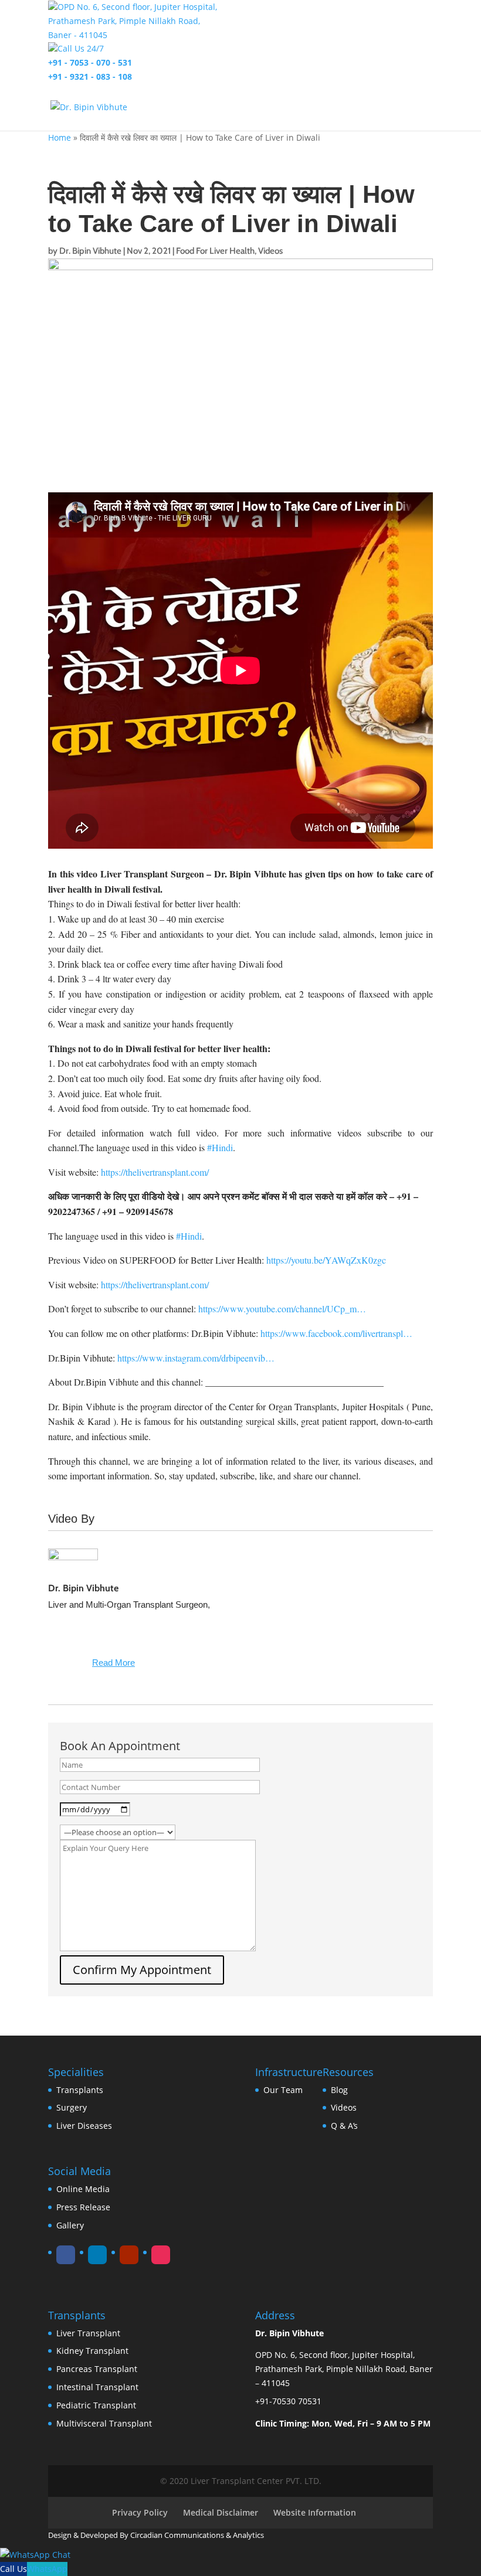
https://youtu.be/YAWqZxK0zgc (326, 1260)
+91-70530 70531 (288, 2401)
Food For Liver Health (215, 251)
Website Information (315, 2512)
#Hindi (220, 1147)
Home (60, 137)
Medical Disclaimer (221, 2512)
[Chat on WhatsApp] (35, 2555)
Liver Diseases (84, 2126)
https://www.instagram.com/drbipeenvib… (196, 1358)
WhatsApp (47, 2569)
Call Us (13, 2569)
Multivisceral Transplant (104, 2423)
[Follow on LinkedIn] (97, 2255)
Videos (270, 251)
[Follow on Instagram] (161, 2255)
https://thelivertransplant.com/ (155, 1172)
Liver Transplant (88, 2333)
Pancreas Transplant (97, 2369)
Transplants (80, 2090)
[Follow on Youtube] (129, 2255)
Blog (339, 2090)
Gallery (70, 2225)
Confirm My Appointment (142, 1970)
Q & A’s (344, 2126)
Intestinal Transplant (97, 2387)
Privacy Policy (140, 2512)
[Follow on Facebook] (66, 2255)
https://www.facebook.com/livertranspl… (336, 1333)
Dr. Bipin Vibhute (90, 251)
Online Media (83, 2189)
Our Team (283, 2090)
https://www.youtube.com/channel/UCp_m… (282, 1309)
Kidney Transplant (92, 2351)
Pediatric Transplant (96, 2405)
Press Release (83, 2207)
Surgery (72, 2107)
